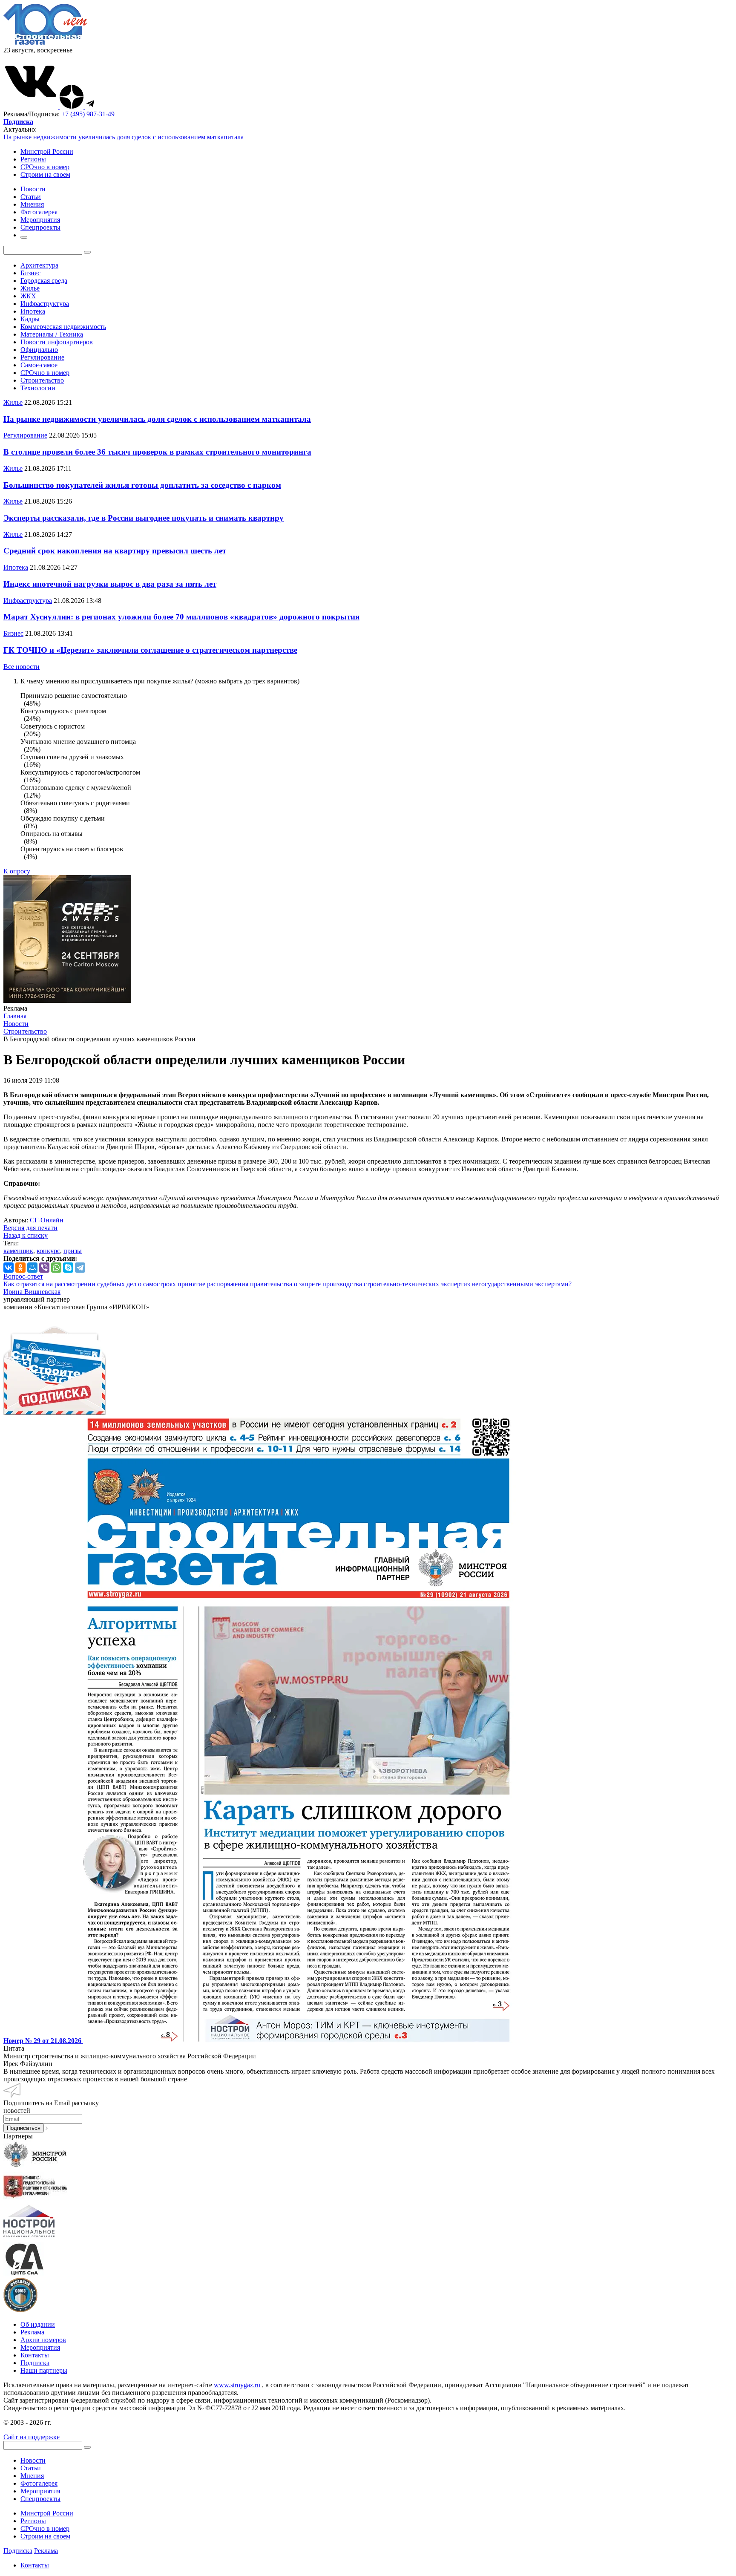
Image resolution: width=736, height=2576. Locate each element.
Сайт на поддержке (32, 2437)
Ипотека (33, 311)
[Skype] (68, 1268)
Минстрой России (47, 151)
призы (73, 1251)
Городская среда (44, 281)
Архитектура (39, 265)
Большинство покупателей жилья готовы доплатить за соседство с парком (142, 485)
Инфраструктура (45, 304)
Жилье (30, 288)
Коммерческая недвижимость (63, 327)
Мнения (32, 2476)
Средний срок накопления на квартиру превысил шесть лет (115, 551)
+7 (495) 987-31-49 (88, 114)
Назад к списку (26, 1235)
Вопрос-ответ (23, 1276)
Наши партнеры (44, 2370)
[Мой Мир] (32, 1268)
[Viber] (44, 1268)
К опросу (17, 871)
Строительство (42, 380)
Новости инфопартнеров (57, 342)
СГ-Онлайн (47, 1220)
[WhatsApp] (56, 1268)
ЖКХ (28, 296)
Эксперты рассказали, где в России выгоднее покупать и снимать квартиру (144, 518)
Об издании (38, 2324)
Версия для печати (30, 1228)
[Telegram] (80, 1268)
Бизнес (30, 273)
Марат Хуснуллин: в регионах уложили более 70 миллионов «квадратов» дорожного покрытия (181, 617)
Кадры (30, 319)
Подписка (35, 2363)
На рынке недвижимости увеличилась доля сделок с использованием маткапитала (124, 137)
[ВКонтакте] (9, 1268)
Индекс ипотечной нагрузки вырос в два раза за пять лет (110, 584)
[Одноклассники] (20, 1268)
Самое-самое (39, 365)
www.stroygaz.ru (237, 2385)
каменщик (18, 1251)
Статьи (31, 2468)
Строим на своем (45, 174)
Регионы (33, 159)
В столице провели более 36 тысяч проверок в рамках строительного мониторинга (157, 452)
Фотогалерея (39, 2483)
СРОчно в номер (45, 167)
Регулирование (42, 357)
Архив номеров (43, 2340)
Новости (33, 2460)
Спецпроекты (40, 2499)
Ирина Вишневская (32, 1292)
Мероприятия (40, 2347)
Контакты (35, 2355)
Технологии (38, 388)
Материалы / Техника (52, 334)
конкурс (48, 1251)
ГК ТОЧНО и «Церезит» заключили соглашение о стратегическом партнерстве (150, 650)
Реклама (32, 2332)
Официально (39, 350)
